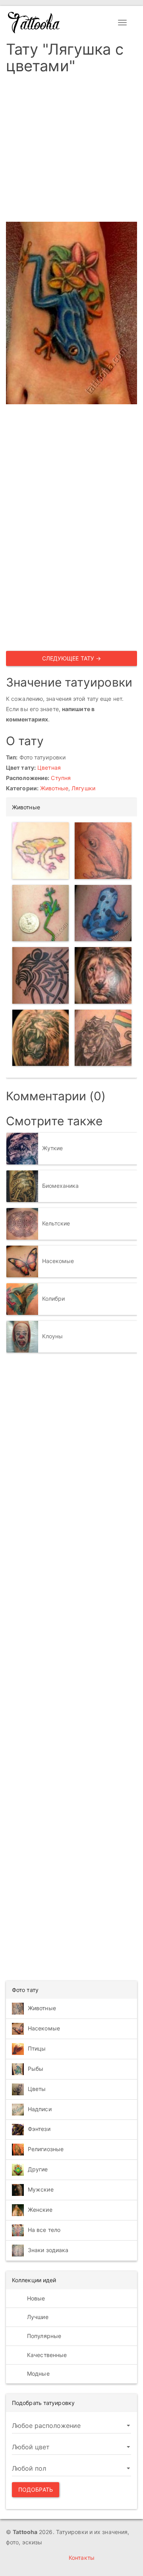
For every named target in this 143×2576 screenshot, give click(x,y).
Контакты (82, 2558)
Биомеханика (61, 1185)
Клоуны (53, 1336)
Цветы (37, 2089)
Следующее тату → (72, 658)
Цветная (49, 768)
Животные (54, 788)
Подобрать (36, 2489)
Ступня (61, 778)
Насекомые (58, 1260)
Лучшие (37, 2317)
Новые (35, 2298)
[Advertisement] (71, 150)
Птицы (37, 2048)
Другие (38, 2169)
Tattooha (34, 23)
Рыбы (36, 2069)
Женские (40, 2210)
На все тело (44, 2230)
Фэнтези (39, 2129)
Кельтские (56, 1223)
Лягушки (83, 788)
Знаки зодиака (48, 2250)
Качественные (46, 2355)
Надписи (40, 2109)
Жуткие (53, 1148)
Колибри (54, 1298)
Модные (38, 2373)
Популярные (43, 2336)
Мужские (41, 2189)
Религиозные (46, 2149)
